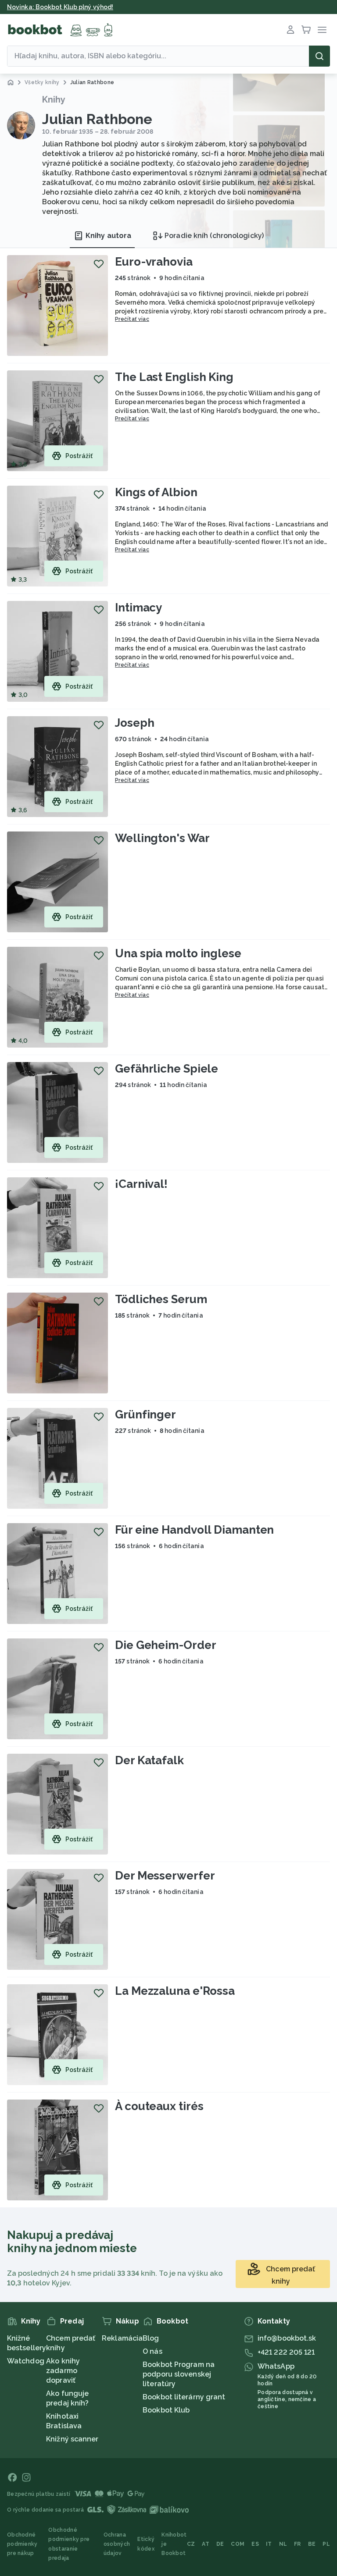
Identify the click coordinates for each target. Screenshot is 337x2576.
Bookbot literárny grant (184, 2397)
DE (220, 2544)
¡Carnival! (141, 1184)
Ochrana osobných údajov (117, 2544)
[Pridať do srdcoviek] (99, 264)
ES (255, 2544)
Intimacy (138, 608)
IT (269, 2544)
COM (238, 2544)
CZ (191, 2544)
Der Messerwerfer (165, 1876)
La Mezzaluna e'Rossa (175, 1991)
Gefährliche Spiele (167, 1069)
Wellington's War (162, 838)
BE (312, 2544)
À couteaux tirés (159, 2106)
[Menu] (322, 30)
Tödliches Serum (161, 1299)
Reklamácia (122, 2338)
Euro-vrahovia (154, 262)
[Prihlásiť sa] (290, 30)
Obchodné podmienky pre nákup (22, 2544)
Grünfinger (145, 1414)
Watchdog (26, 2361)
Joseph (134, 723)
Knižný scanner (72, 2439)
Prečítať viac (132, 319)
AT (206, 2544)
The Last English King (174, 377)
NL (283, 2544)
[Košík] (306, 30)
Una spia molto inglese (178, 953)
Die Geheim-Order (165, 1645)
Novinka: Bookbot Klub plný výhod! (60, 7)
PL (326, 2544)
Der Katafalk (149, 1760)
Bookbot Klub (166, 2410)
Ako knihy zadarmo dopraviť (63, 2371)
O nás (152, 2351)
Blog (151, 2338)
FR (298, 2544)
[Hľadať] (319, 56)
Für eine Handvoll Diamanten (194, 1530)
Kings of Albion (156, 492)
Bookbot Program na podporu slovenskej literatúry (179, 2374)
